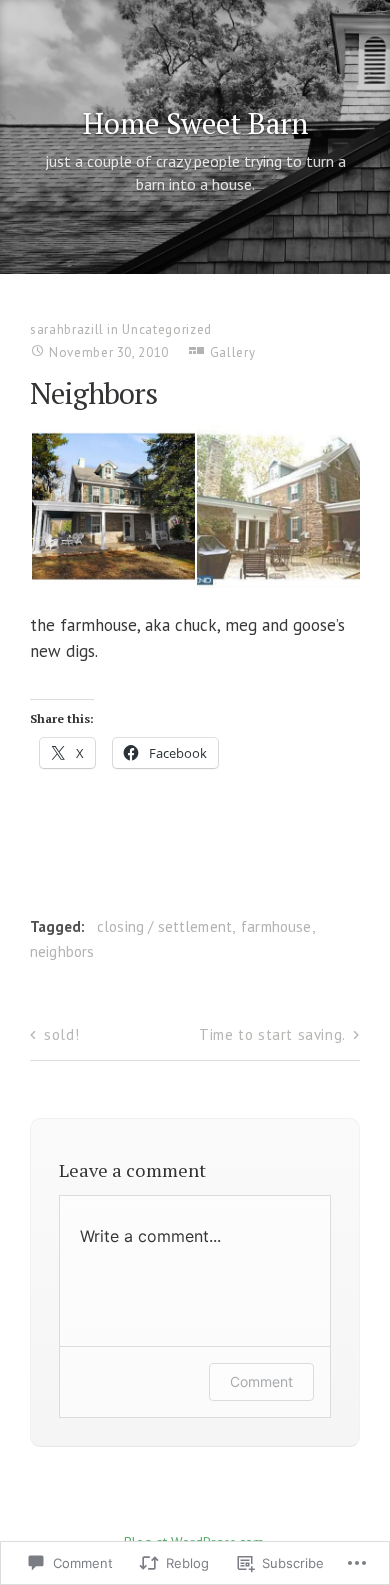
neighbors (62, 951)
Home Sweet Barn (195, 123)
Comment (261, 1381)
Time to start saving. (272, 1034)
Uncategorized (166, 329)
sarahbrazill (67, 329)
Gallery (233, 352)
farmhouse (276, 926)
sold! (61, 1034)
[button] (112, 506)
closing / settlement (164, 926)
